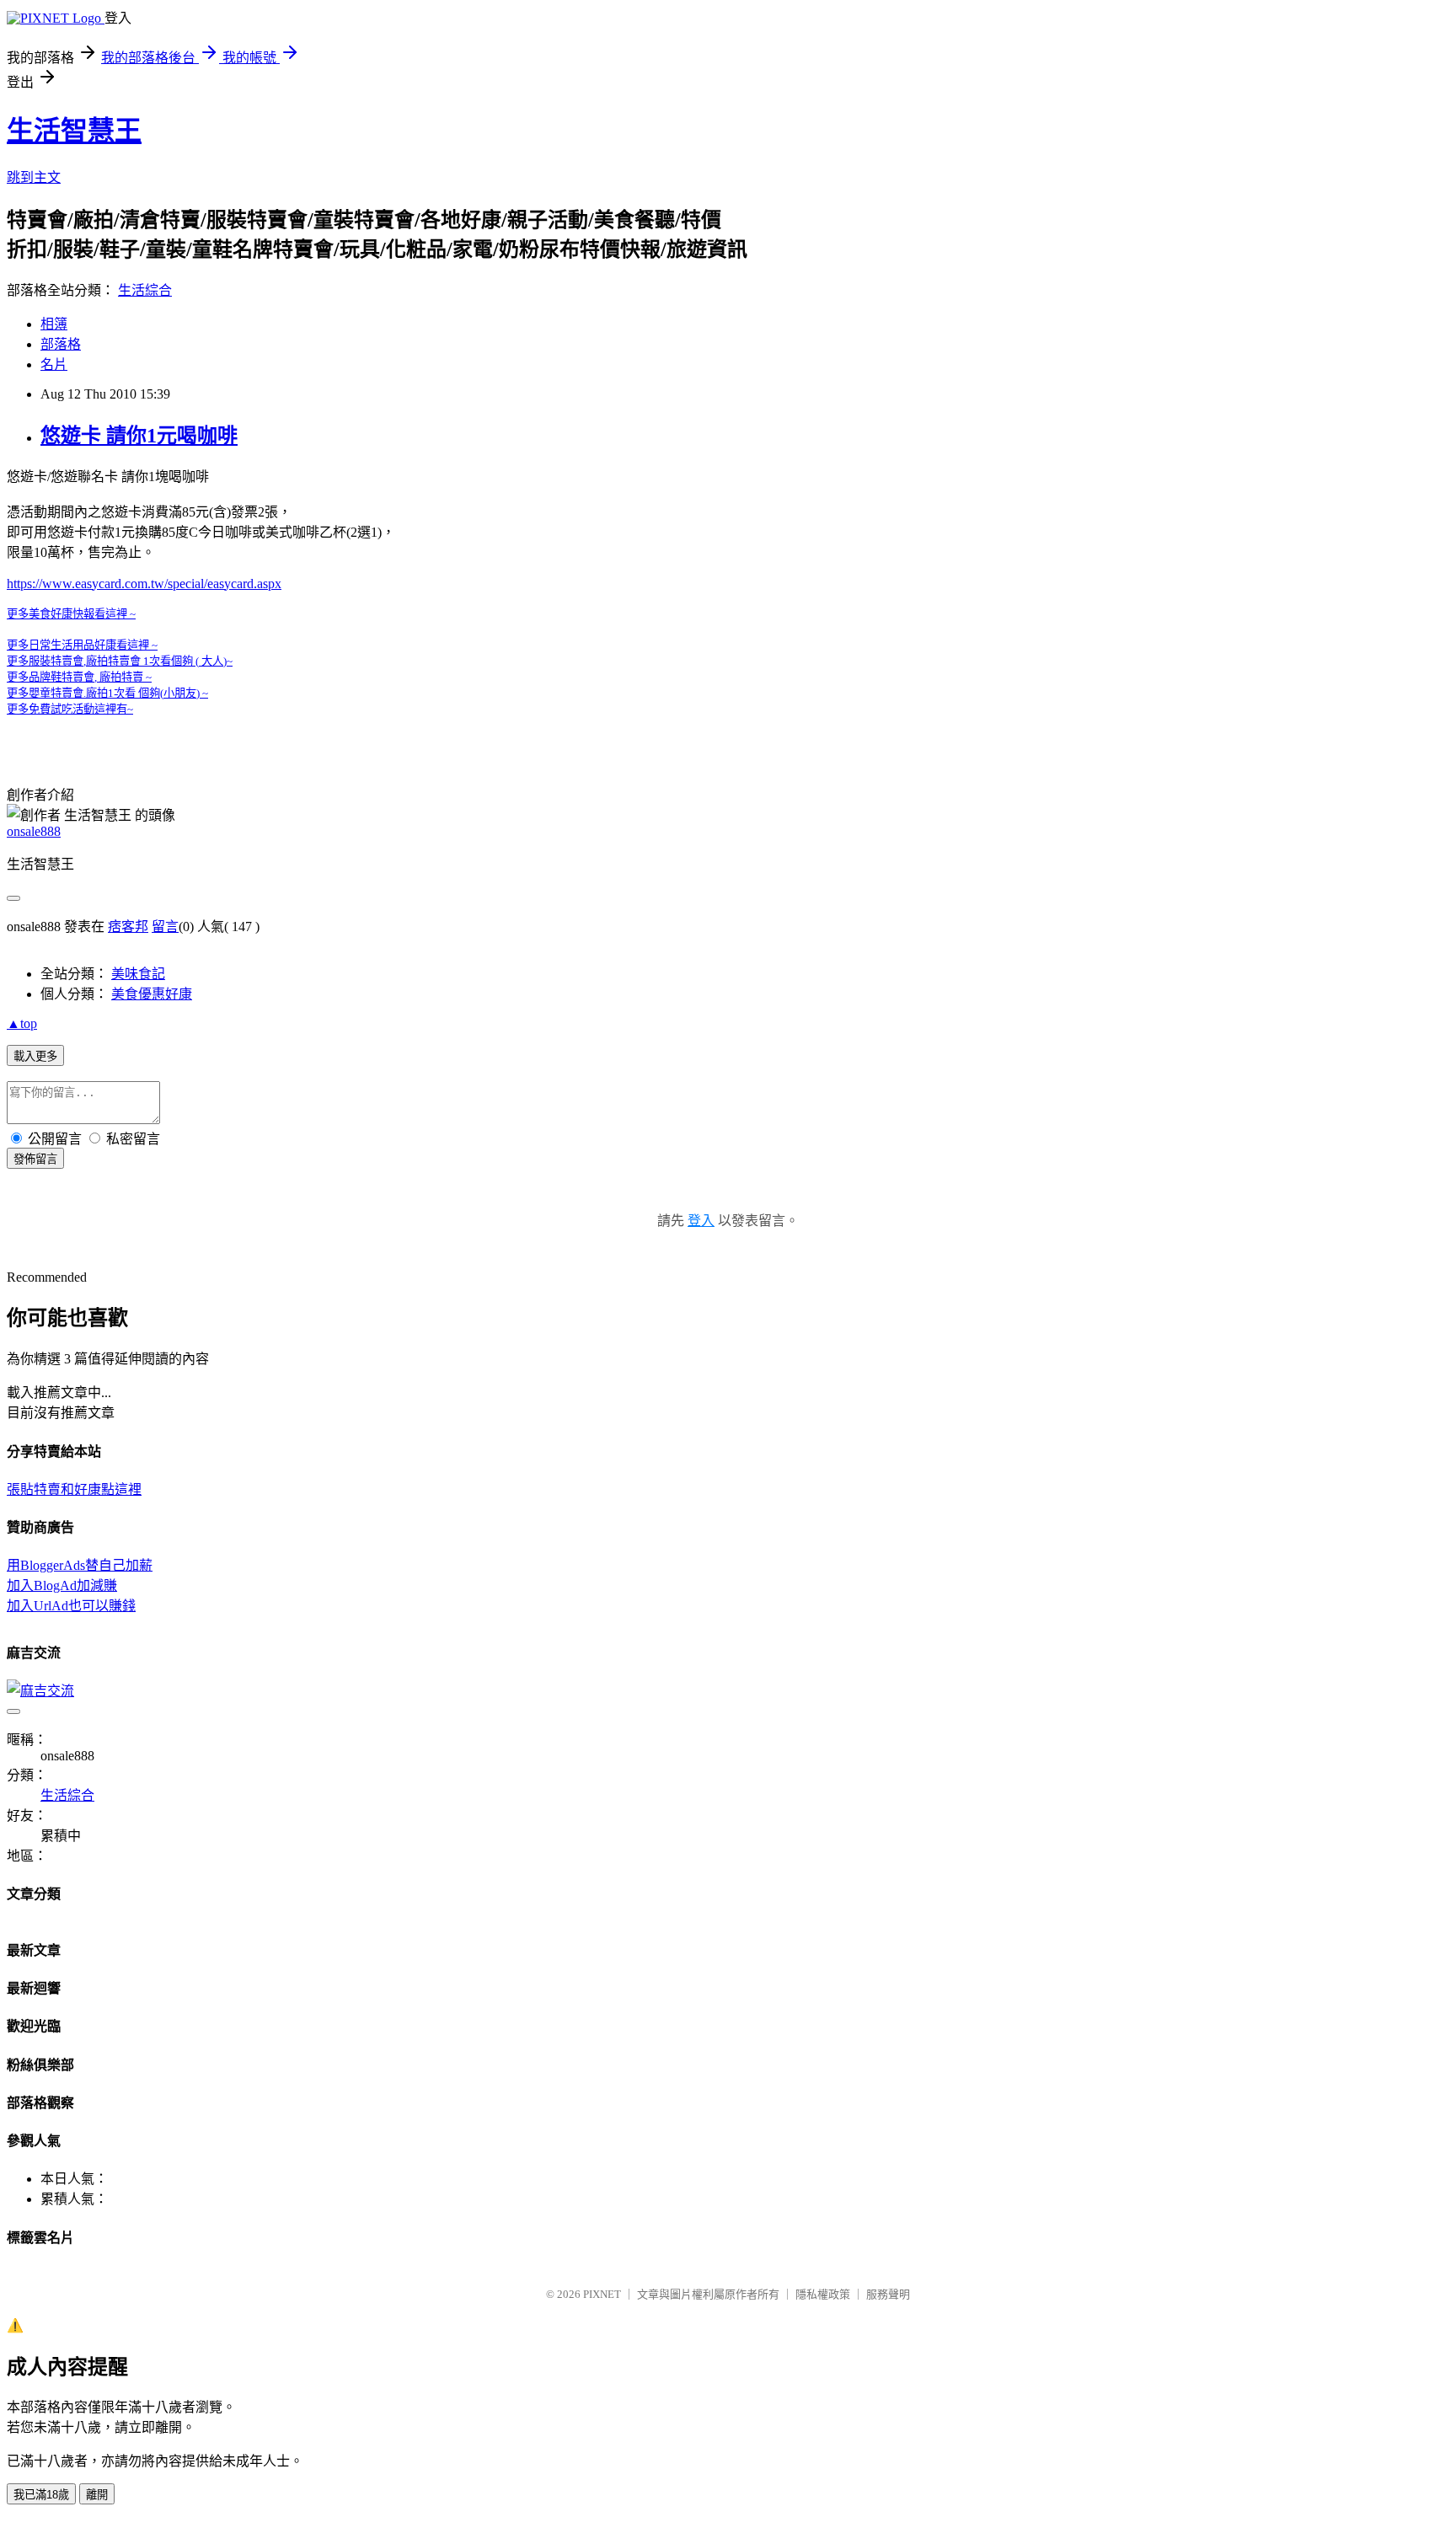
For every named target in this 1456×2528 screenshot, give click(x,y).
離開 (97, 2495)
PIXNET (602, 2294)
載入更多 (35, 1056)
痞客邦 (128, 927)
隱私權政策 (823, 2294)
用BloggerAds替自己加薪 (80, 1565)
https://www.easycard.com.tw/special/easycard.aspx (144, 584)
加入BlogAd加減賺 (62, 1585)
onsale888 (34, 831)
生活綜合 (145, 290)
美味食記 (138, 974)
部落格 (61, 344)
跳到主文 (34, 177)
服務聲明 (888, 2294)
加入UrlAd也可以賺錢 (71, 1606)
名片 (54, 364)
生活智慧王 (74, 131)
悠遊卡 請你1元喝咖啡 (139, 436)
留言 (165, 927)
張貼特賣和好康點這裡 (74, 1489)
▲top (22, 1023)
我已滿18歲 (41, 2495)
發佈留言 (35, 1159)
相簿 (54, 324)
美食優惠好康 (152, 994)
